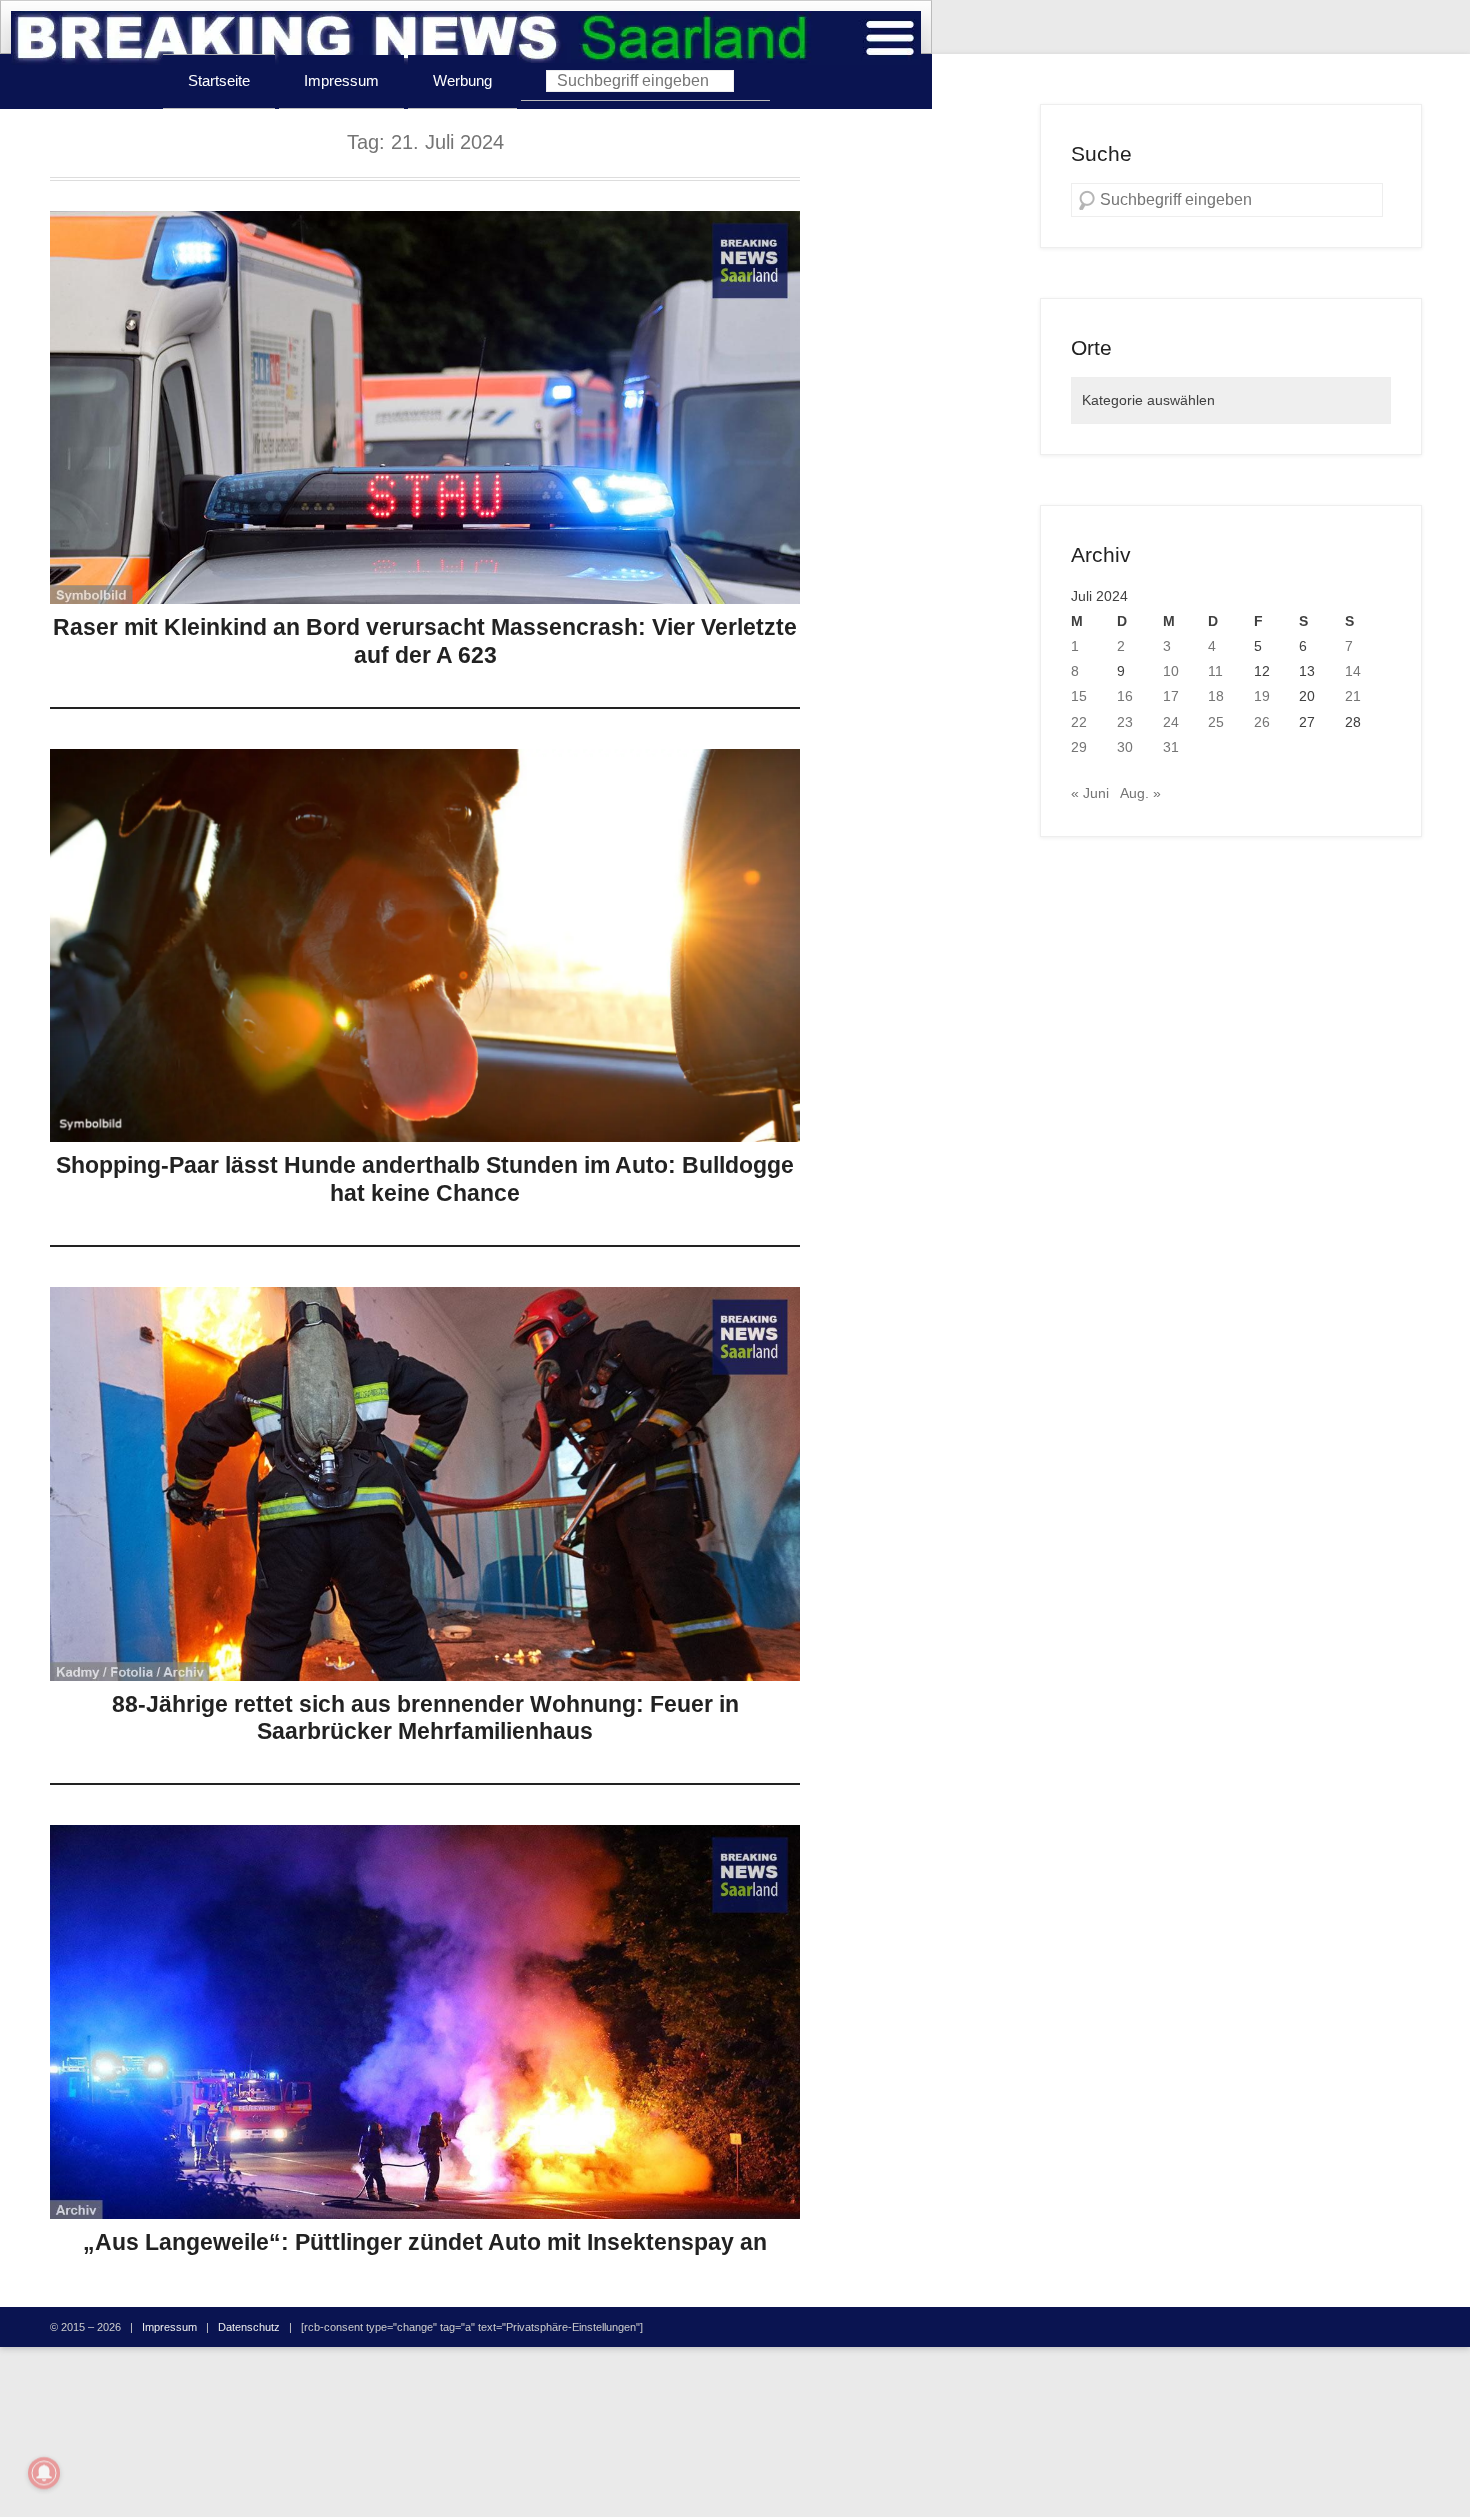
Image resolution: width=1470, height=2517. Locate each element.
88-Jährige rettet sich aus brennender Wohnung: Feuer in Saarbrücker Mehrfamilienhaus (425, 1718)
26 (1262, 722)
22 (1079, 722)
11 (1215, 671)
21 (1353, 696)
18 (1216, 696)
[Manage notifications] (44, 2473)
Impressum (341, 80)
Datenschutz (249, 2327)
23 (1125, 722)
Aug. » (1140, 793)
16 (1125, 696)
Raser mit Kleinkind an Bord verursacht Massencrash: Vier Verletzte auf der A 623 (425, 641)
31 (1171, 747)
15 (1079, 696)
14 (1353, 671)
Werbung (462, 80)
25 (1216, 722)
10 (1171, 671)
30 (1125, 747)
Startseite (219, 80)
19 (1262, 696)
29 (1079, 747)
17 (1171, 696)
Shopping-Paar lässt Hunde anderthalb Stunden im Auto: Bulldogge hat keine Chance (425, 1179)
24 (1171, 722)
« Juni (1090, 793)
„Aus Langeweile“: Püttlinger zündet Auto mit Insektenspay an (425, 2242)
